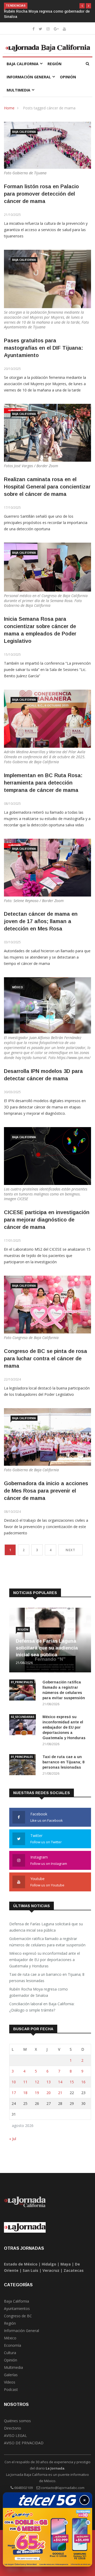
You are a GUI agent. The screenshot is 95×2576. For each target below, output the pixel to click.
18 (25, 2093)
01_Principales (22, 1682)
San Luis (30, 2270)
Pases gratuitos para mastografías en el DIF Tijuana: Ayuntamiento (43, 348)
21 (60, 2093)
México (18, 987)
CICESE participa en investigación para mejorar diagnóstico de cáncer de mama (47, 1220)
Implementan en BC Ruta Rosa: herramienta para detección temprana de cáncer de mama (43, 783)
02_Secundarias (23, 1717)
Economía (13, 2345)
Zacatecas (74, 2270)
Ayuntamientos (17, 2308)
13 (49, 2082)
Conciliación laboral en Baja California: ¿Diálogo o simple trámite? (42, 2007)
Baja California (23, 64)
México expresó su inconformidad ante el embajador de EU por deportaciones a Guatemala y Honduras (64, 1727)
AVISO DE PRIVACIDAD (24, 2443)
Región (54, 64)
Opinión (68, 77)
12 (37, 2082)
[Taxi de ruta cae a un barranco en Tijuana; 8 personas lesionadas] (24, 1766)
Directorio (13, 2428)
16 (83, 2082)
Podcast (11, 2389)
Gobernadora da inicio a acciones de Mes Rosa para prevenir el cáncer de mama (46, 1491)
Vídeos (10, 2382)
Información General (29, 77)
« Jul (13, 2139)
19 (37, 2093)
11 (25, 2082)
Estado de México (21, 2264)
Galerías (11, 2375)
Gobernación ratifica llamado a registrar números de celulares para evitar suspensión (47, 1942)
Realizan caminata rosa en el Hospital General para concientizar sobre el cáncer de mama (47, 487)
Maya (66, 2264)
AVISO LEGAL (15, 2435)
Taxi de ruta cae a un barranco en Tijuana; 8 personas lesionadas (63, 1762)
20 (49, 2093)
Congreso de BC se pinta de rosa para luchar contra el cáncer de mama (46, 1358)
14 (60, 2082)
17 (14, 2093)
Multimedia (18, 90)
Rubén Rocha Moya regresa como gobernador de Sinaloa (39, 1992)
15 (72, 2082)
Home (9, 108)
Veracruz (51, 2270)
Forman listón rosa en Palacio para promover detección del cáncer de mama (41, 194)
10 (14, 2082)
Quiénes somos (17, 2421)
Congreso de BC (18, 2316)
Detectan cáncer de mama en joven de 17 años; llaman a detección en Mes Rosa (41, 921)
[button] (82, 6)
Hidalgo (49, 2264)
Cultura (10, 2353)
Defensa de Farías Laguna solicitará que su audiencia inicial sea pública (47, 1648)
